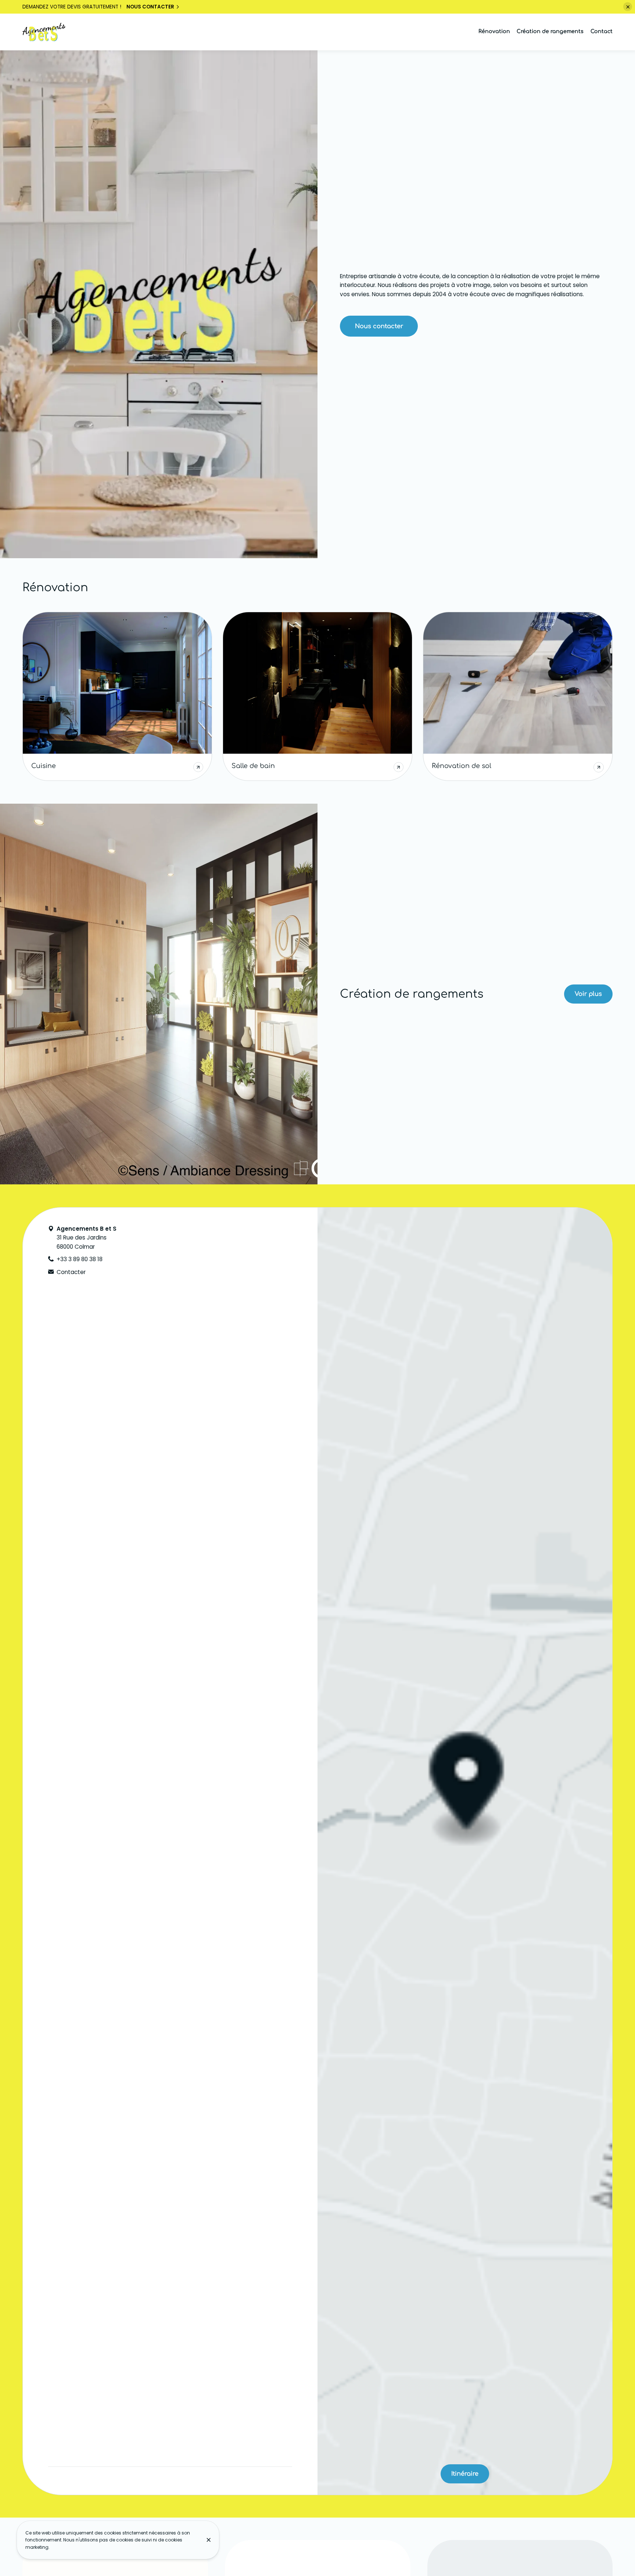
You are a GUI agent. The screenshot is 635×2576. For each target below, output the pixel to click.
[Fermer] (209, 2540)
